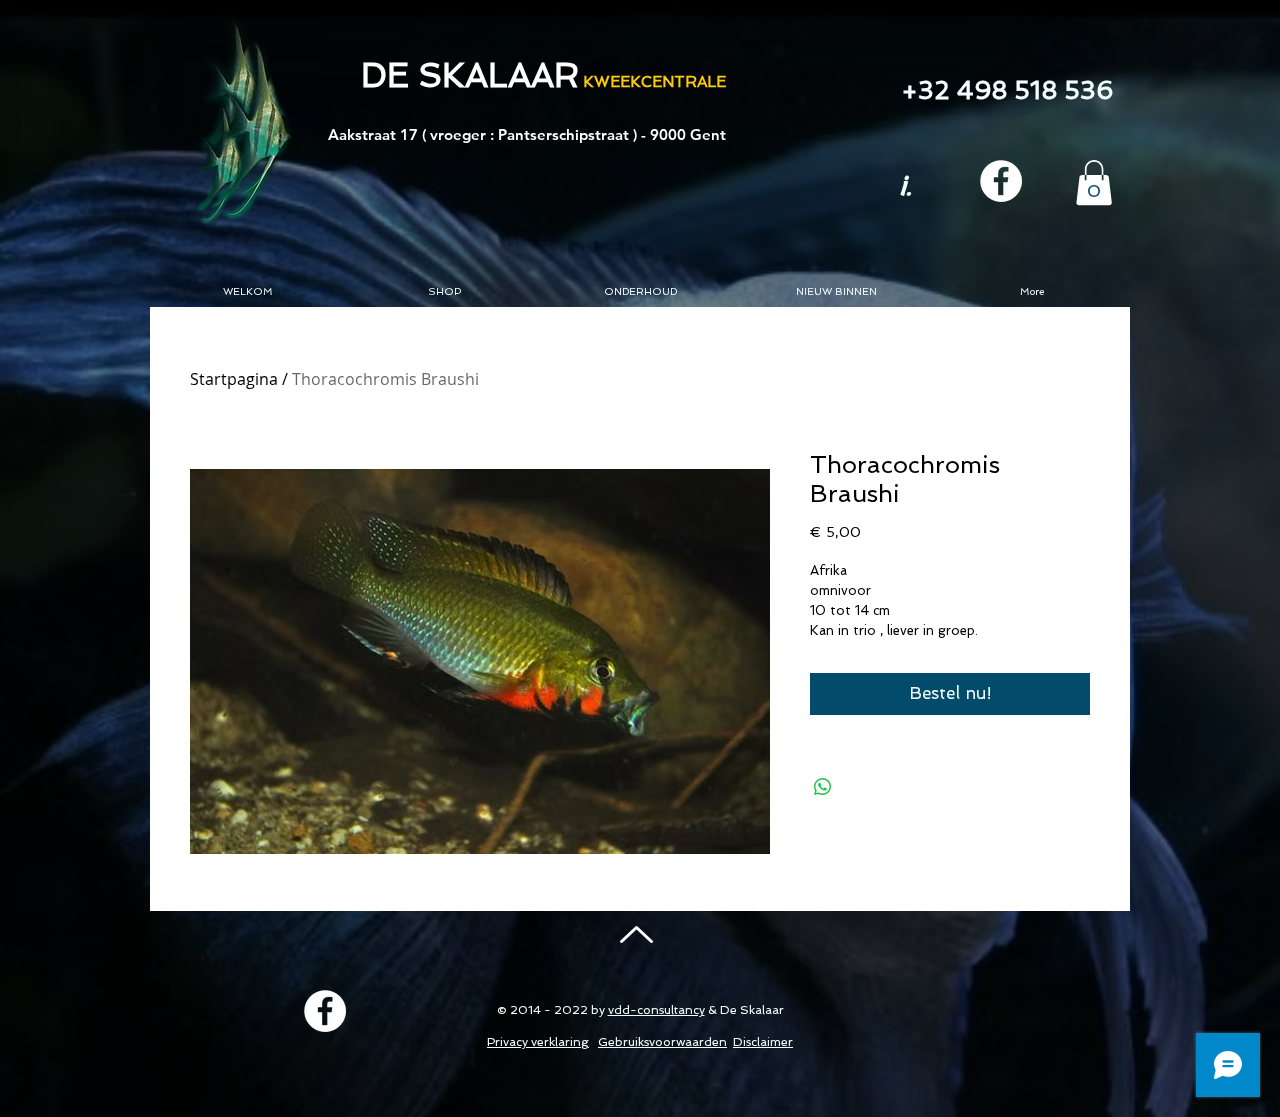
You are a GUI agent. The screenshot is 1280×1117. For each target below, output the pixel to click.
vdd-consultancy (656, 1010)
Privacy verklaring (538, 1042)
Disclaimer (763, 1042)
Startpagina (234, 379)
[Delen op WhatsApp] (823, 787)
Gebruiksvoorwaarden (662, 1042)
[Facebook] (1001, 181)
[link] (1094, 182)
